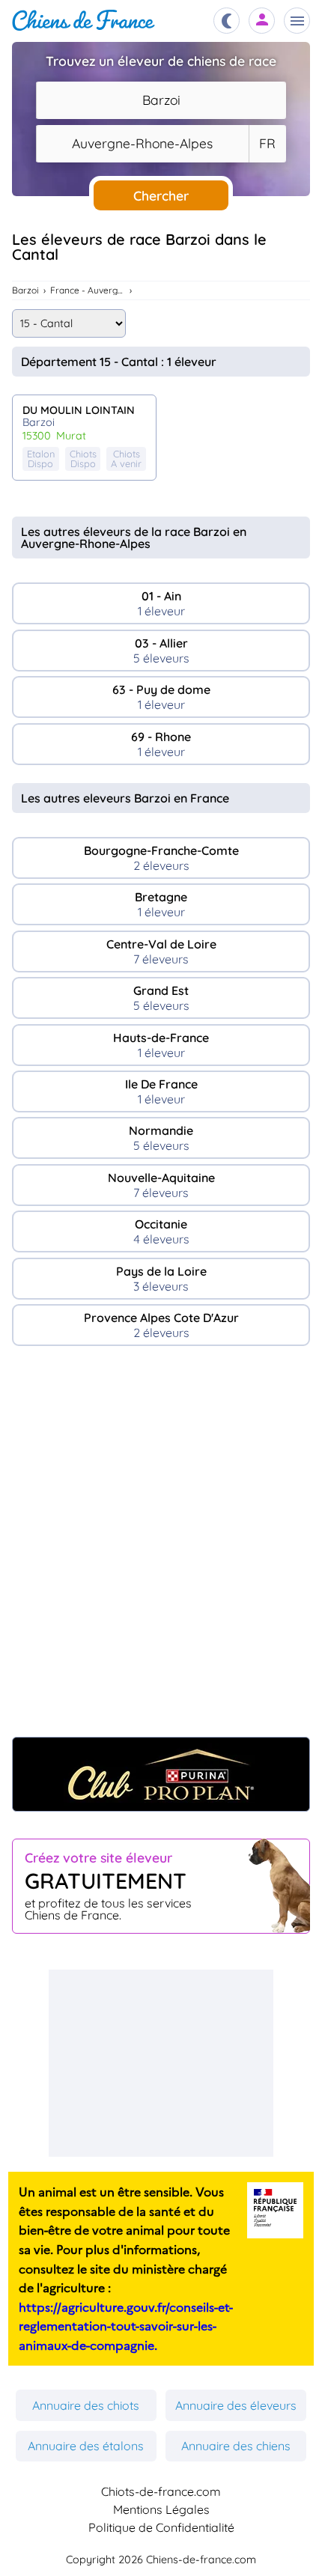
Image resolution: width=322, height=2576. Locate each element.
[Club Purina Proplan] (161, 1774)
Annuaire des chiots (86, 2405)
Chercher (161, 195)
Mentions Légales (161, 2509)
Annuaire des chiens (236, 2446)
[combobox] (161, 100)
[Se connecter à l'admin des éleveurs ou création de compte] (262, 21)
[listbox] (267, 144)
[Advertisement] (161, 1549)
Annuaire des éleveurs (236, 2405)
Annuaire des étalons (86, 2446)
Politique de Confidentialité (161, 2527)
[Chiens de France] (83, 21)
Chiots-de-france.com (161, 2491)
